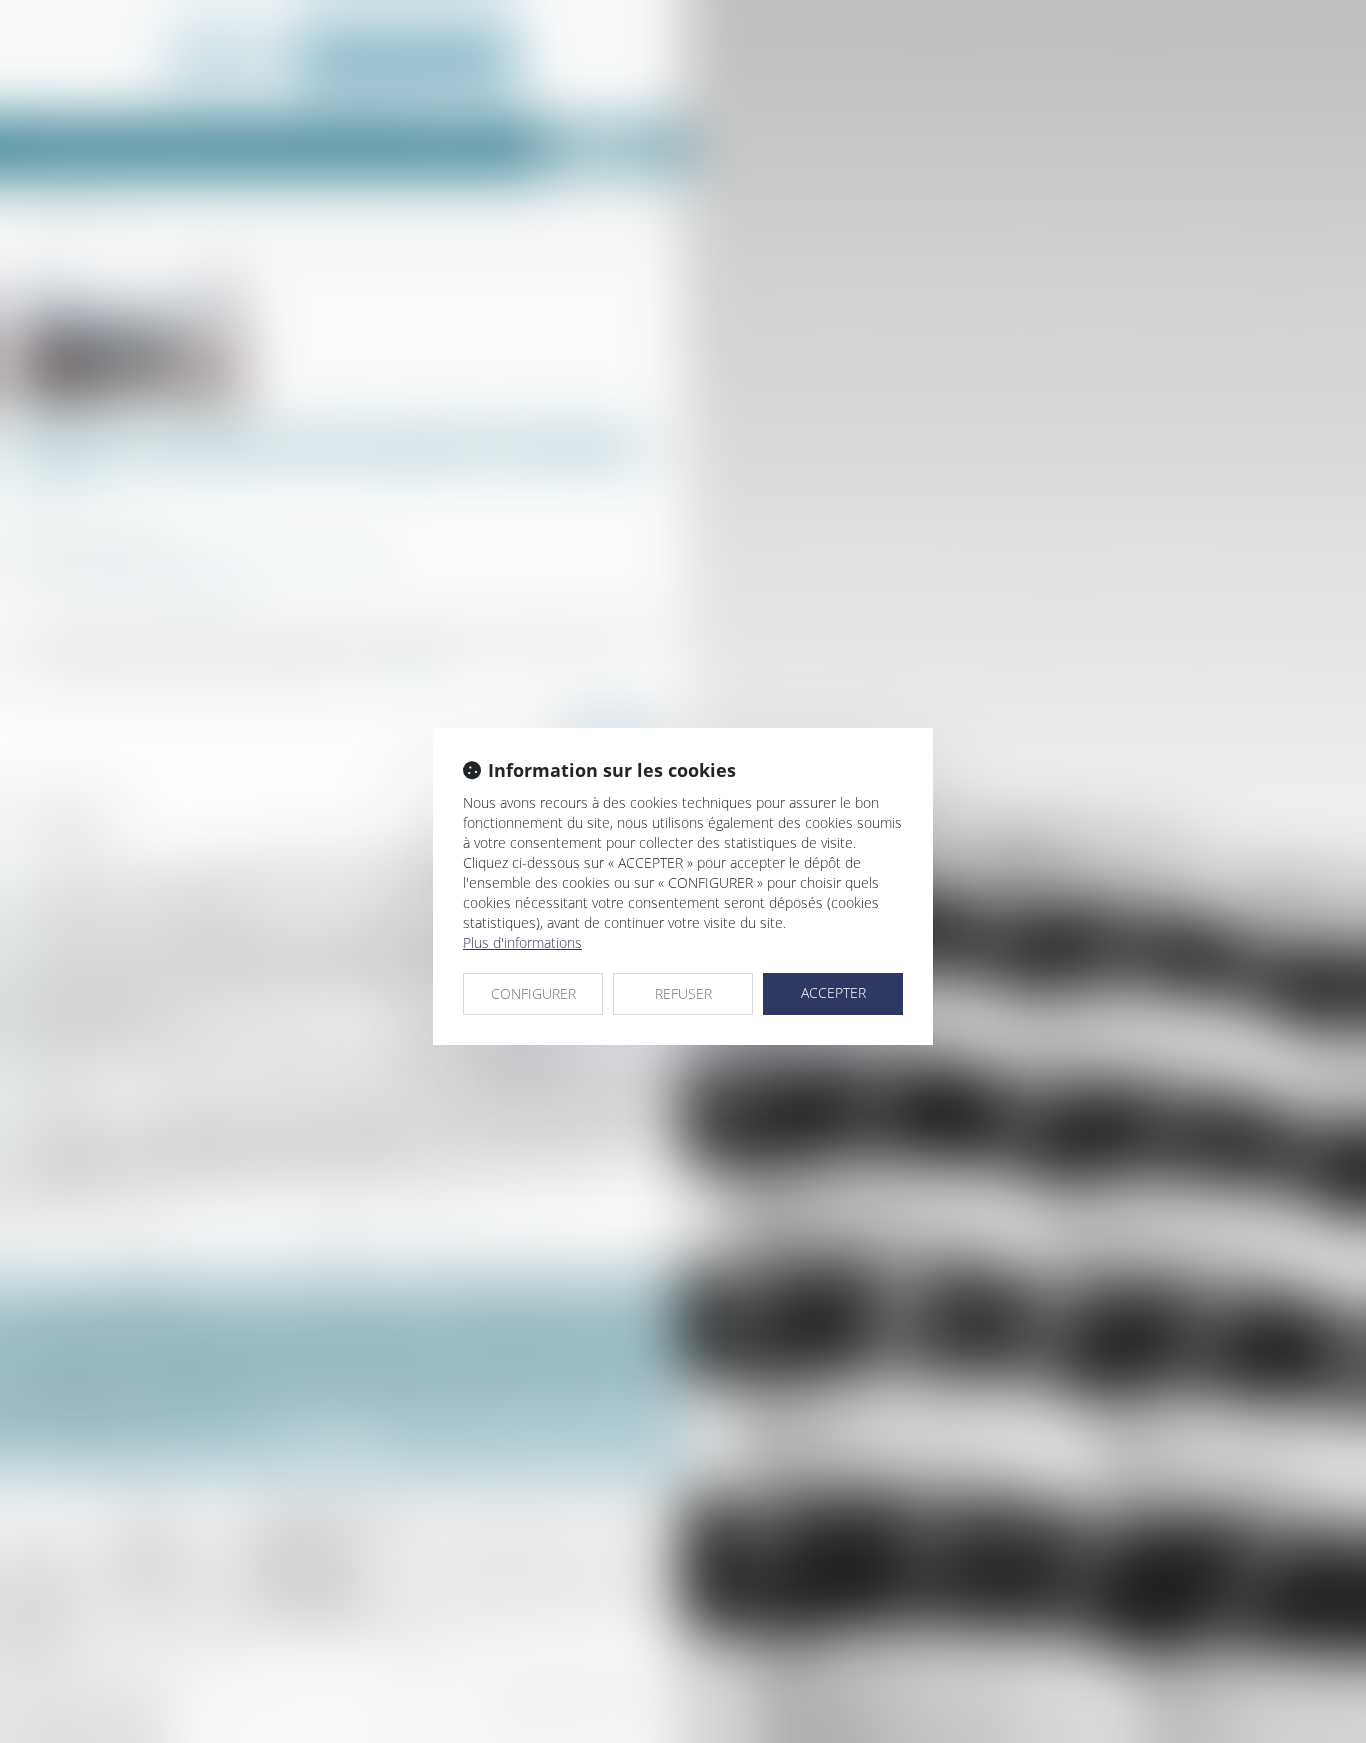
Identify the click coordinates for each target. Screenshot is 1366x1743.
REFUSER (683, 993)
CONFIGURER (533, 993)
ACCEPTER (833, 992)
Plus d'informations (522, 942)
